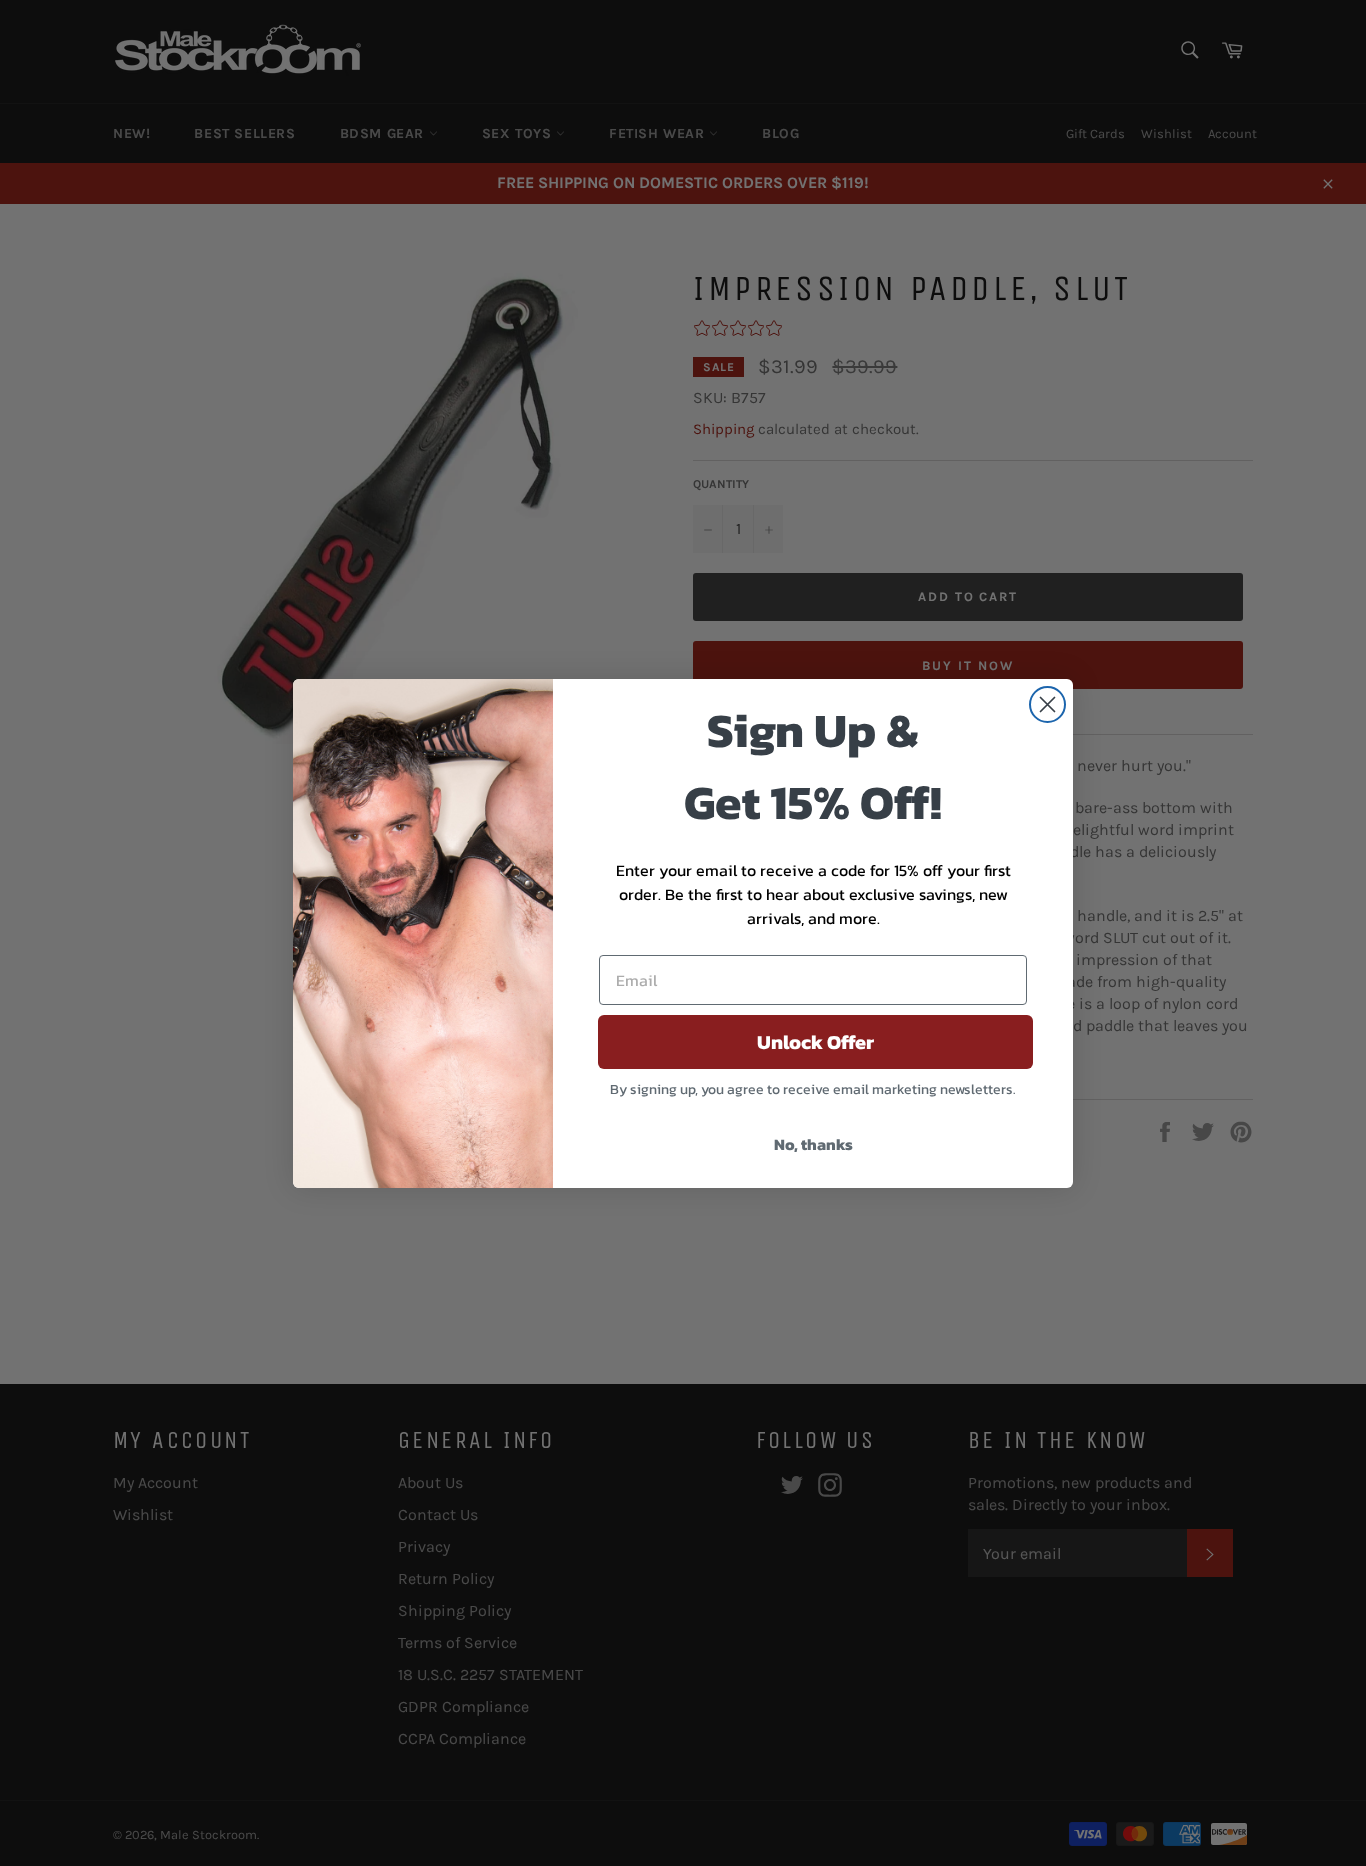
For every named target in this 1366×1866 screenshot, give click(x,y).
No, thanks (813, 1144)
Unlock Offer (815, 1042)
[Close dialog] (1047, 704)
